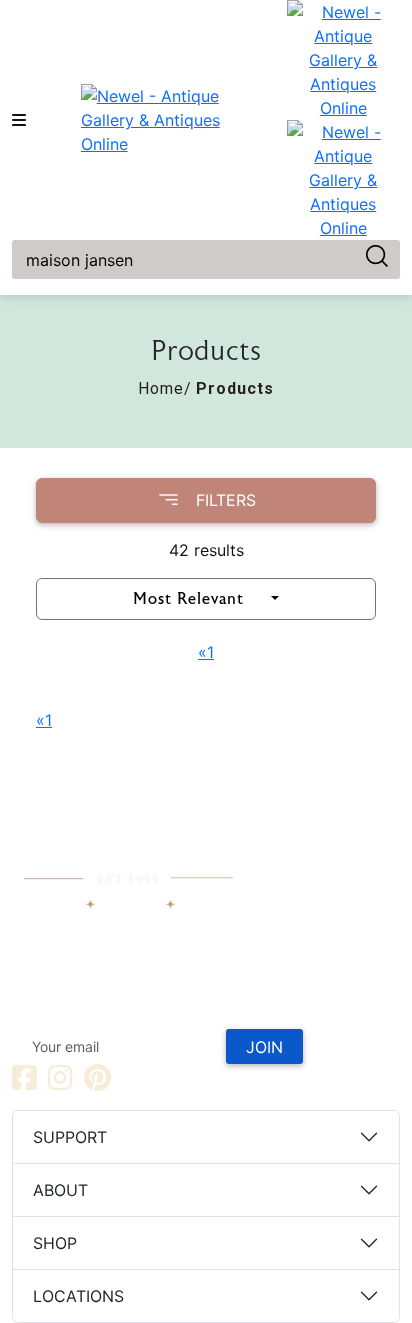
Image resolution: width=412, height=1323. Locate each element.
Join (264, 1047)
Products (235, 388)
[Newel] (128, 852)
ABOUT (60, 1190)
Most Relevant (188, 599)
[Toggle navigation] (19, 120)
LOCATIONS (78, 1296)
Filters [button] (226, 500)
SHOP (55, 1243)
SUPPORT (70, 1137)
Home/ (165, 388)
